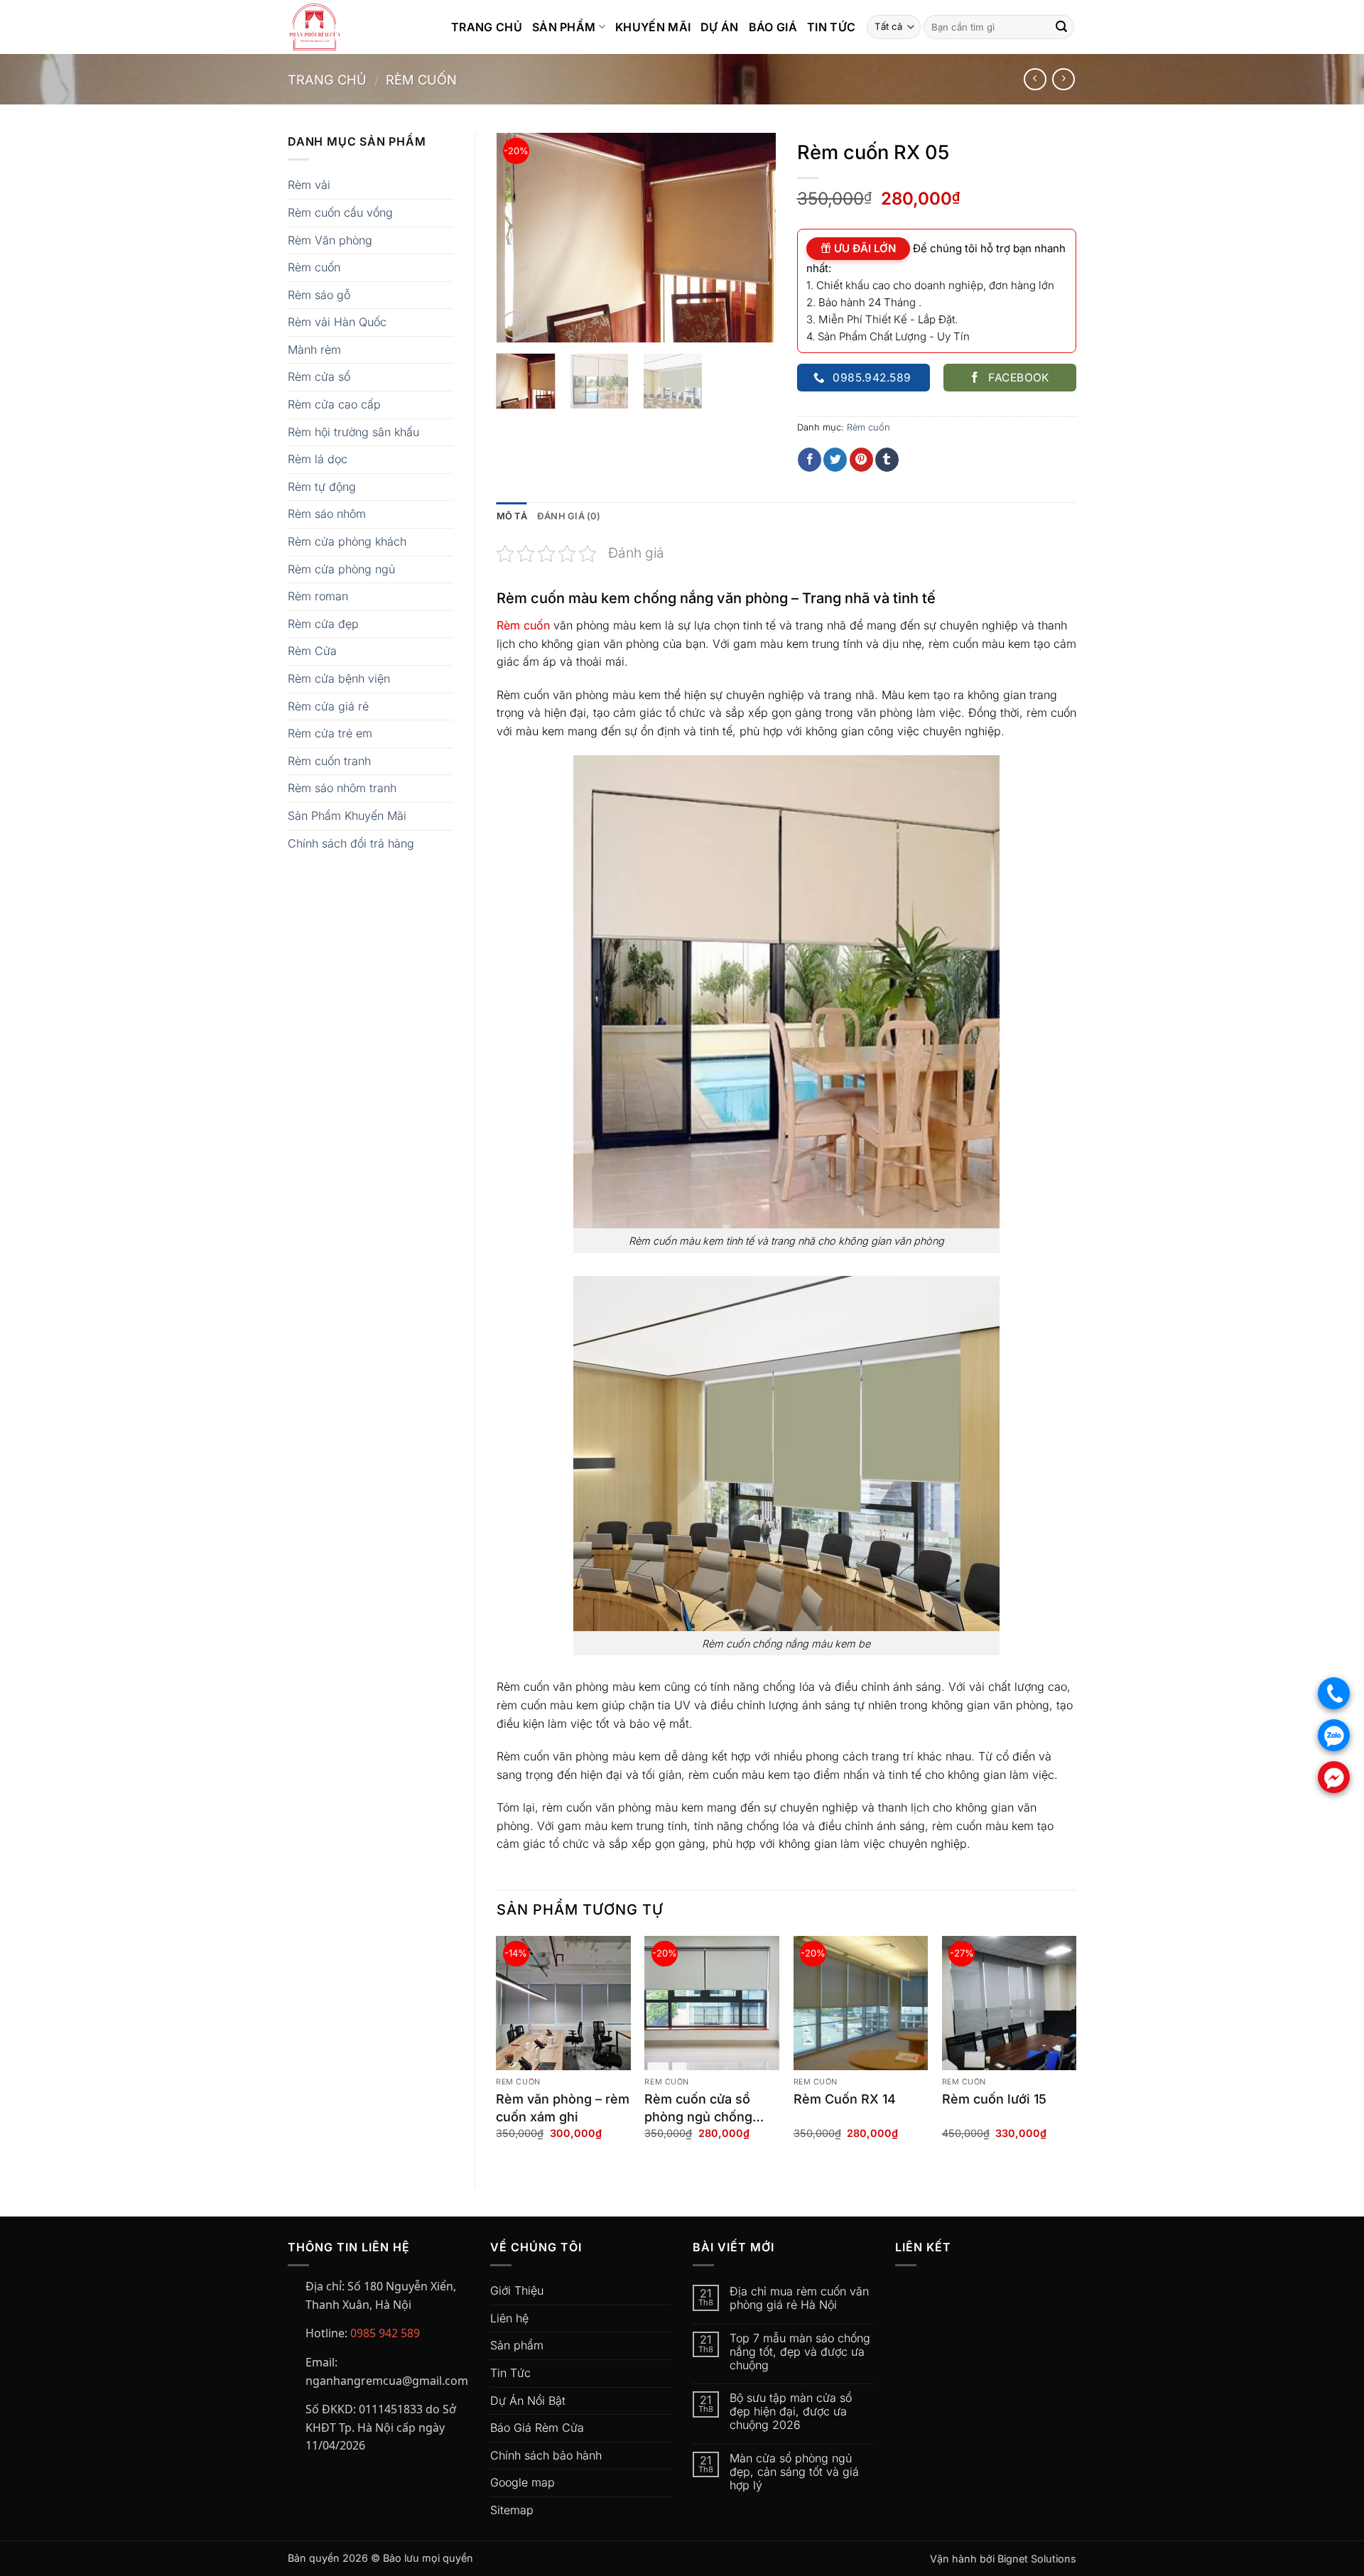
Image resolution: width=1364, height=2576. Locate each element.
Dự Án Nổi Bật (528, 2401)
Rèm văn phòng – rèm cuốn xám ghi (563, 2108)
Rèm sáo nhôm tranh (342, 788)
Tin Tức (831, 27)
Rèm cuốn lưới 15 (994, 2099)
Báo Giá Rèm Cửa (537, 2428)
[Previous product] (1063, 79)
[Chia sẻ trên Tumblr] (887, 460)
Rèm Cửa (312, 651)
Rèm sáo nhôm (327, 514)
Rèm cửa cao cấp (334, 404)
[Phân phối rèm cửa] (359, 27)
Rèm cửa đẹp (323, 624)
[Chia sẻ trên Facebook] (810, 460)
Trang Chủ (487, 27)
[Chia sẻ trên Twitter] (835, 460)
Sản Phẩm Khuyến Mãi (347, 816)
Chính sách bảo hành (546, 2455)
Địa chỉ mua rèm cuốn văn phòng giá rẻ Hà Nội (799, 2298)
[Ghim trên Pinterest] (861, 460)
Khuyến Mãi (653, 27)
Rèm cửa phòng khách (347, 541)
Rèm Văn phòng (330, 240)
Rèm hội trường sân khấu (353, 432)
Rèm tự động (322, 487)
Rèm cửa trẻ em (330, 733)
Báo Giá (773, 27)
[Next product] (1035, 79)
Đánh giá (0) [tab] (569, 516)
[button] (515, 325)
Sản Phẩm (564, 27)
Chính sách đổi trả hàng (351, 843)
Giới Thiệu (517, 2290)
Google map (523, 2482)
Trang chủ (327, 80)
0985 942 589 (385, 2333)
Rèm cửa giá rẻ (328, 706)
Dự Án (720, 27)
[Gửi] (1061, 27)
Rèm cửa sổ (319, 377)
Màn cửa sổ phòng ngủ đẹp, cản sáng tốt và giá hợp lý (794, 2472)
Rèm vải (309, 185)
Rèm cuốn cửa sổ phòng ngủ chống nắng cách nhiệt (698, 2109)
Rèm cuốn (421, 80)
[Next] (752, 238)
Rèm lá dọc (318, 459)
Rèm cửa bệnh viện (339, 678)
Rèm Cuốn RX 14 (845, 2099)
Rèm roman (318, 596)
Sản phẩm (517, 2345)
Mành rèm (314, 350)
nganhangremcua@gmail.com (387, 2381)
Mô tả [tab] (512, 516)
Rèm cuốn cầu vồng (340, 212)
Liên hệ (509, 2318)
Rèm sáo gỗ (319, 295)
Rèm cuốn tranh (329, 761)
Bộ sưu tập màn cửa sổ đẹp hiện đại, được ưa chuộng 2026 (791, 2412)
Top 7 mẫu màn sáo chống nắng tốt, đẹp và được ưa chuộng (800, 2352)
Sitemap (512, 2510)
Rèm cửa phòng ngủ (341, 569)
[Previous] (520, 238)
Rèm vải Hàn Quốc (337, 322)
